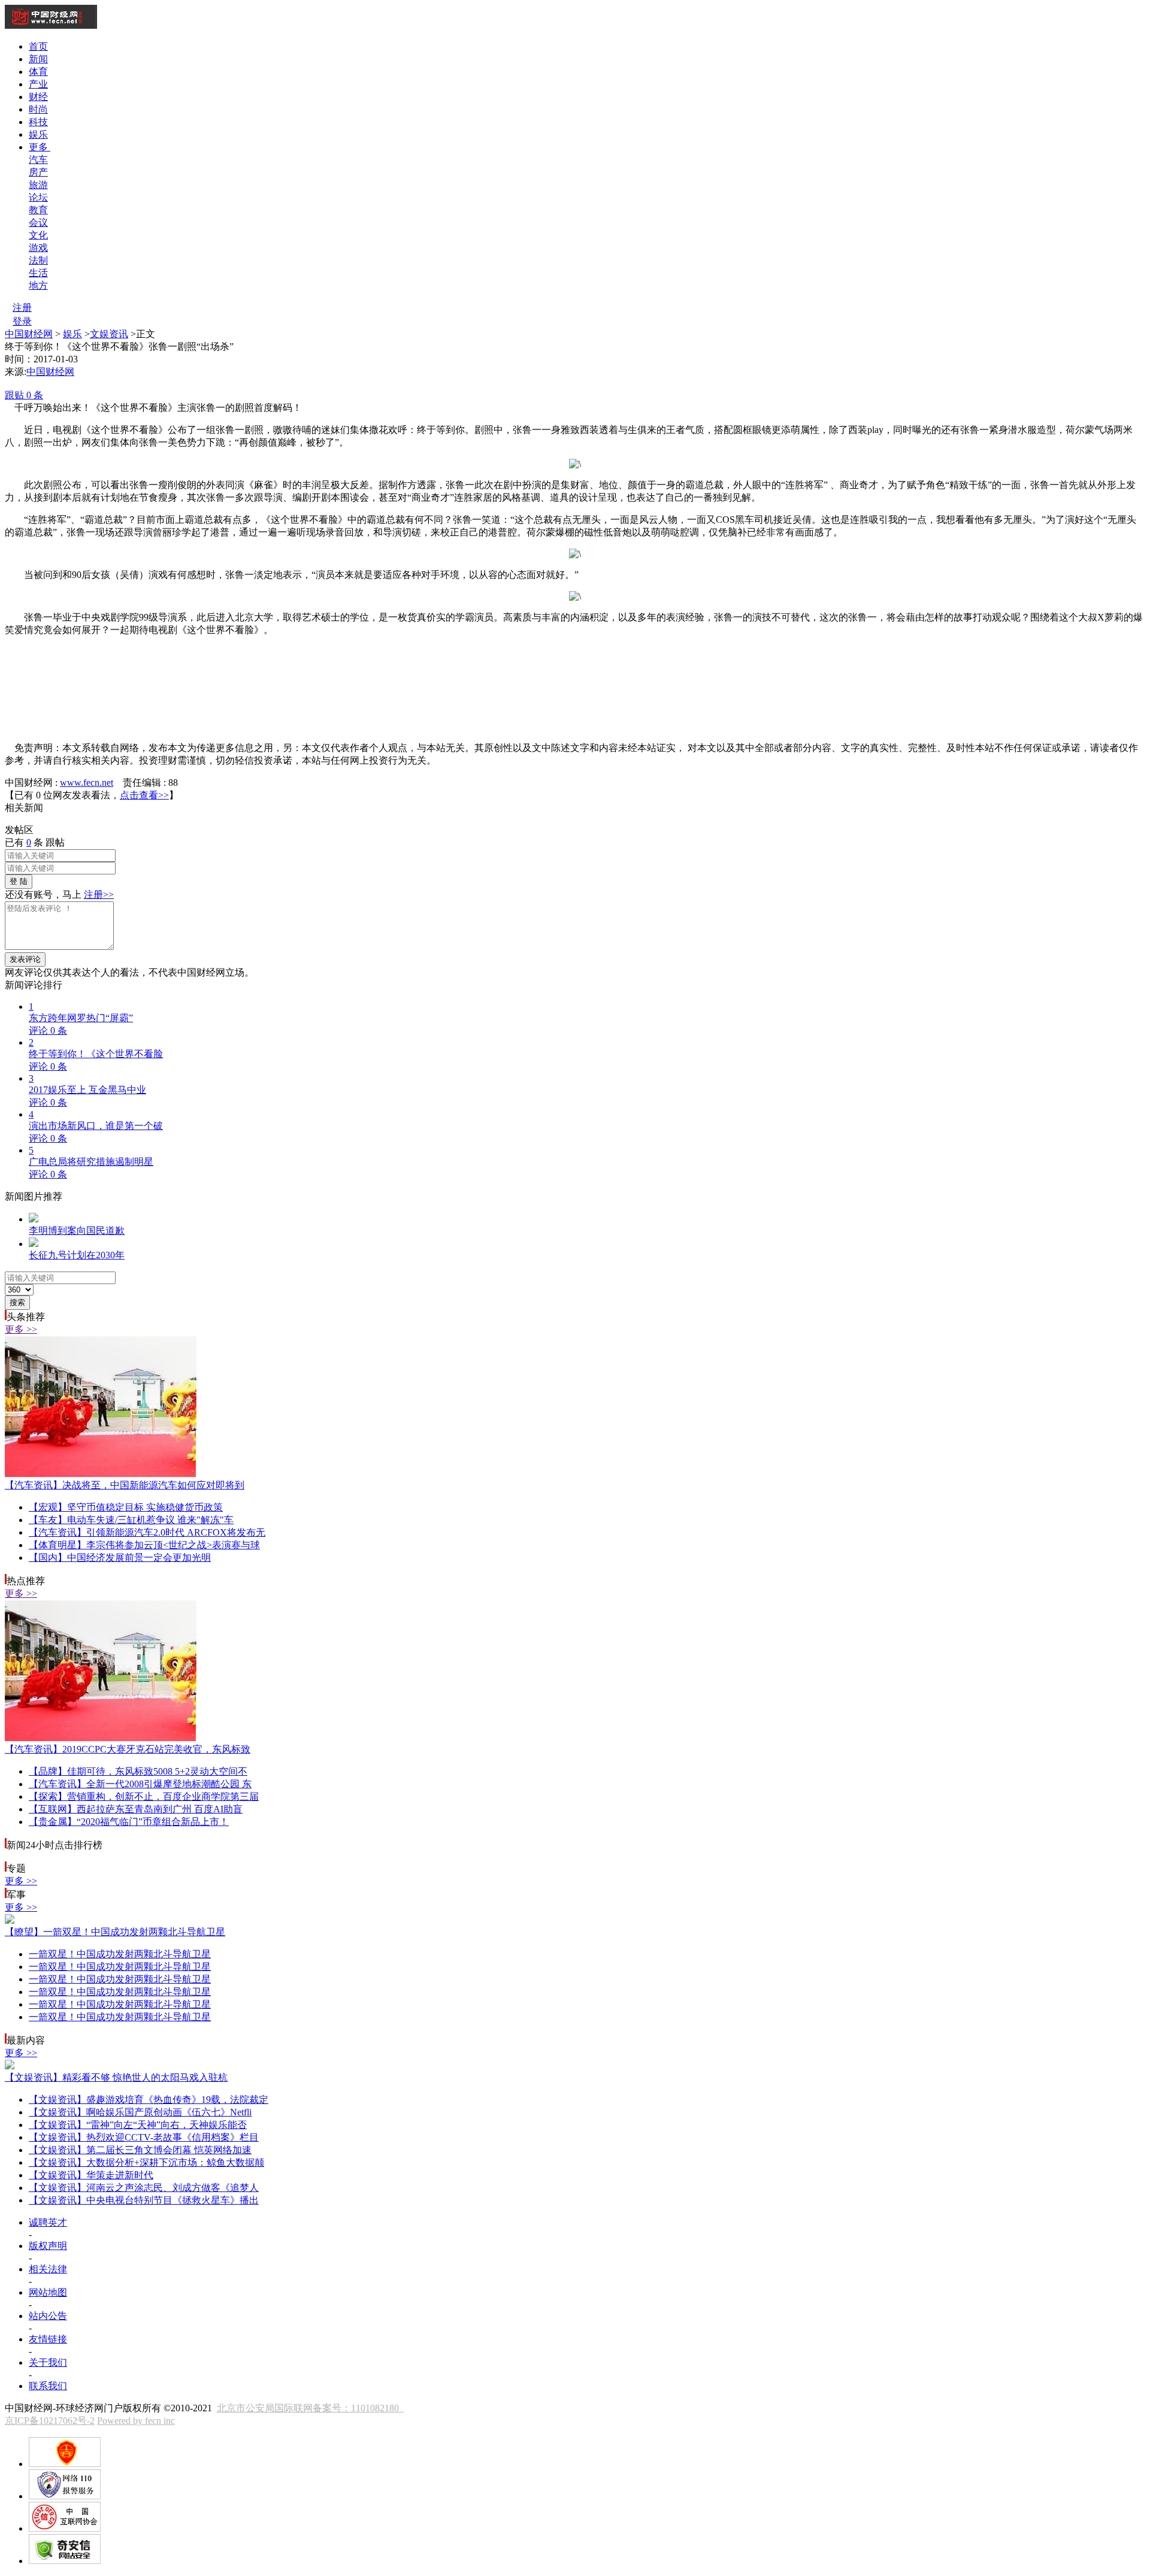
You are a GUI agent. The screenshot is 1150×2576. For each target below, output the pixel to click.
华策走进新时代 (91, 2175)
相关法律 (48, 2269)
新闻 (38, 59)
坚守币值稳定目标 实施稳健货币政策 (126, 1507)
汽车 (38, 160)
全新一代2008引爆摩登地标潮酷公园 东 (140, 1784)
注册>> (99, 895)
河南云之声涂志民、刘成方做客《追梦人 (144, 2188)
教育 (38, 210)
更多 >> (21, 1329)
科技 (38, 122)
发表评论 (25, 959)
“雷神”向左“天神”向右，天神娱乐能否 (138, 2125)
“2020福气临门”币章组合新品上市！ (129, 1822)
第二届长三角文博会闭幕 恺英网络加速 (140, 2150)
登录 (22, 321)
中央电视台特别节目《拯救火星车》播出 (144, 2200)
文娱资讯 (109, 334)
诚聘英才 (48, 2222)
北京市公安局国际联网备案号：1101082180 (310, 2408)
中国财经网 (29, 334)
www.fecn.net (87, 783)
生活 (38, 273)
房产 (38, 172)
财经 (38, 97)
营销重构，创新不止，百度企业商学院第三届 (144, 1796)
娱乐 (38, 134)
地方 (38, 285)
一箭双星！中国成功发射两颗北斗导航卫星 (115, 1932)
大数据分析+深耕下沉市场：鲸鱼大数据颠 (146, 2162)
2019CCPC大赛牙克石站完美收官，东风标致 (128, 1749)
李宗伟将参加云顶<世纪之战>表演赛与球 (144, 1545)
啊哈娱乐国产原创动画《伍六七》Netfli (140, 2112)
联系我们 (48, 2386)
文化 (38, 235)
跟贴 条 (24, 395)
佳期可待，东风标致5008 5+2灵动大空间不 (138, 1771)
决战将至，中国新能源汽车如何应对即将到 (125, 1485)
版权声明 (48, 2246)
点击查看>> (144, 795)
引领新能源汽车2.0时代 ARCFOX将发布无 (147, 1532)
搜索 (17, 1302)
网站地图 (48, 2292)
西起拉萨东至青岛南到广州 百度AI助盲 (136, 1809)
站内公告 (48, 2316)
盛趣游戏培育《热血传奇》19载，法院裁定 (149, 2100)
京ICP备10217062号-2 (50, 2421)
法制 (38, 260)
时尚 (38, 109)
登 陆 (19, 881)
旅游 (38, 185)
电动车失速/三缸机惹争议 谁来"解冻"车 (131, 1520)
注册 (22, 308)
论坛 (38, 197)
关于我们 (48, 2362)
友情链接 (48, 2339)
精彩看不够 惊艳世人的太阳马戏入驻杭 (116, 2077)
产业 (38, 84)
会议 (38, 223)
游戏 (38, 248)
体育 (38, 72)
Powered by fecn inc (136, 2421)
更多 (40, 147)
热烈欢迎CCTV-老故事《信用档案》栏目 (144, 2137)
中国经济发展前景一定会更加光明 (120, 1558)
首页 (38, 46)
